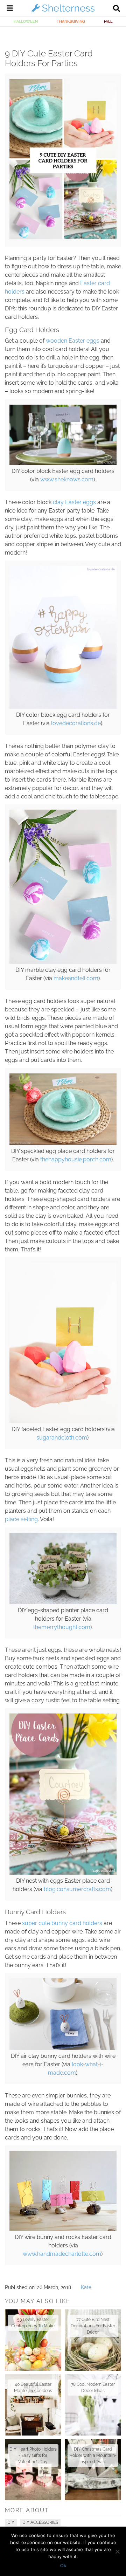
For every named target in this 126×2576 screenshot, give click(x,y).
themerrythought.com (62, 1627)
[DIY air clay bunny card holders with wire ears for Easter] (63, 2048)
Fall (108, 21)
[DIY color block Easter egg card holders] (63, 463)
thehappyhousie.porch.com (76, 1159)
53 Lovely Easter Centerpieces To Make (33, 2323)
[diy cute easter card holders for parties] (63, 238)
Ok (63, 2565)
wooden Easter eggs (73, 341)
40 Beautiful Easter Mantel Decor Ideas (33, 2388)
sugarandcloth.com (62, 1438)
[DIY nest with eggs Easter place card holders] (63, 1873)
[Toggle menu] (10, 9)
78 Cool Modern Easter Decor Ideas (93, 2388)
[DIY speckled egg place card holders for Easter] (63, 1143)
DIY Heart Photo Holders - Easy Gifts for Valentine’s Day (33, 2455)
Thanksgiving (71, 21)
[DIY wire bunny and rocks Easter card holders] (63, 2229)
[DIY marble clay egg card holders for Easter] (63, 962)
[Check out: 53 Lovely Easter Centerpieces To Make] (33, 2340)
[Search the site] (117, 9)
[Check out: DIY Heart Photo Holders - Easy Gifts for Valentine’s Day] (33, 2470)
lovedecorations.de (76, 723)
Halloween (26, 21)
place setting (21, 1519)
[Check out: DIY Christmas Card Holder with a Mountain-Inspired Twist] (93, 2470)
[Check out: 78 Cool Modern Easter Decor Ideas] (93, 2405)
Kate (86, 2287)
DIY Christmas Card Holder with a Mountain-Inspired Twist (93, 2455)
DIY (11, 2522)
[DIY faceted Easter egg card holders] (63, 1421)
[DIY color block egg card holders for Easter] (63, 707)
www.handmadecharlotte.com (62, 2254)
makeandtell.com (76, 978)
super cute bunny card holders (62, 1923)
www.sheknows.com (67, 479)
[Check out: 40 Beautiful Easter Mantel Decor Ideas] (33, 2405)
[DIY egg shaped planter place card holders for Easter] (63, 1602)
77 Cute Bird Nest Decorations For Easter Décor (93, 2326)
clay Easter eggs (74, 502)
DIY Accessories (40, 2522)
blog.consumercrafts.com (77, 1889)
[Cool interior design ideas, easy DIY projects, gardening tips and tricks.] (63, 12)
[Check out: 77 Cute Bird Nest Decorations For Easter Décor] (93, 2340)
